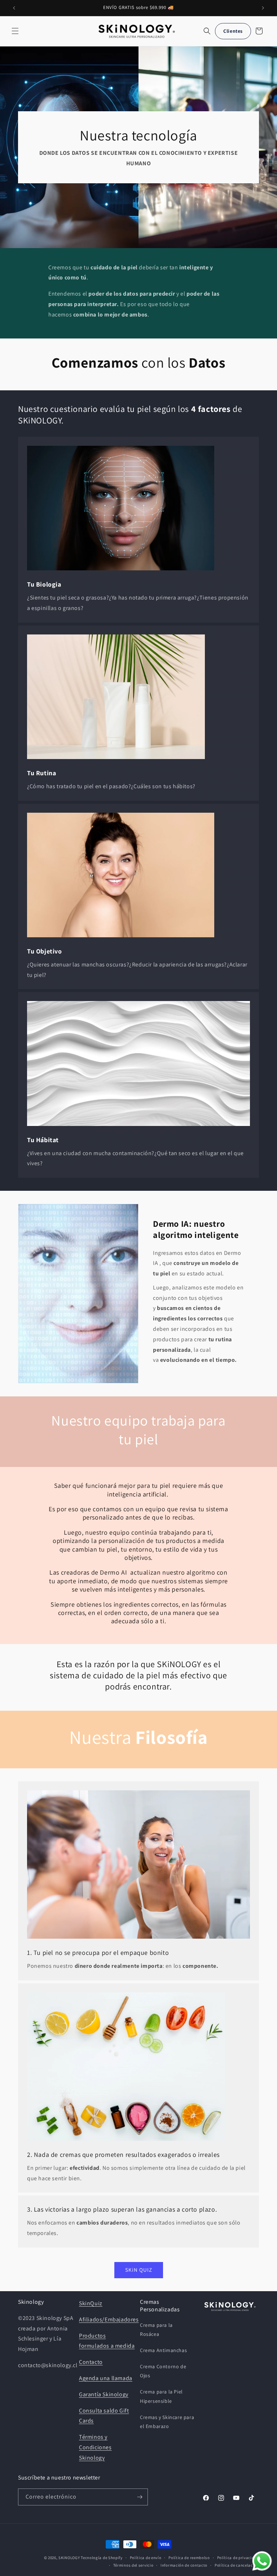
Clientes (233, 31)
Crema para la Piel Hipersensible (161, 2396)
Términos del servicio (133, 2565)
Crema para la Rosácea (156, 2330)
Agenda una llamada (106, 2378)
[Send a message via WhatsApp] (262, 2561)
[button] (15, 31)
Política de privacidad (238, 2558)
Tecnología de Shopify (102, 2558)
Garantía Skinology (104, 2394)
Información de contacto (184, 2565)
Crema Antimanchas (163, 2350)
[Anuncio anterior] (14, 8)
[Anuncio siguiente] (263, 8)
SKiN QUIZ (139, 2270)
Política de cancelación (237, 2565)
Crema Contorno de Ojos (163, 2371)
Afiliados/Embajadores (109, 2319)
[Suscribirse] (140, 2497)
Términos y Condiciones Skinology (95, 2447)
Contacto (91, 2362)
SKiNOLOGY (69, 2558)
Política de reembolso (189, 2558)
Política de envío (146, 2558)
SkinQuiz (91, 2303)
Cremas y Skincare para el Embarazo (167, 2422)
